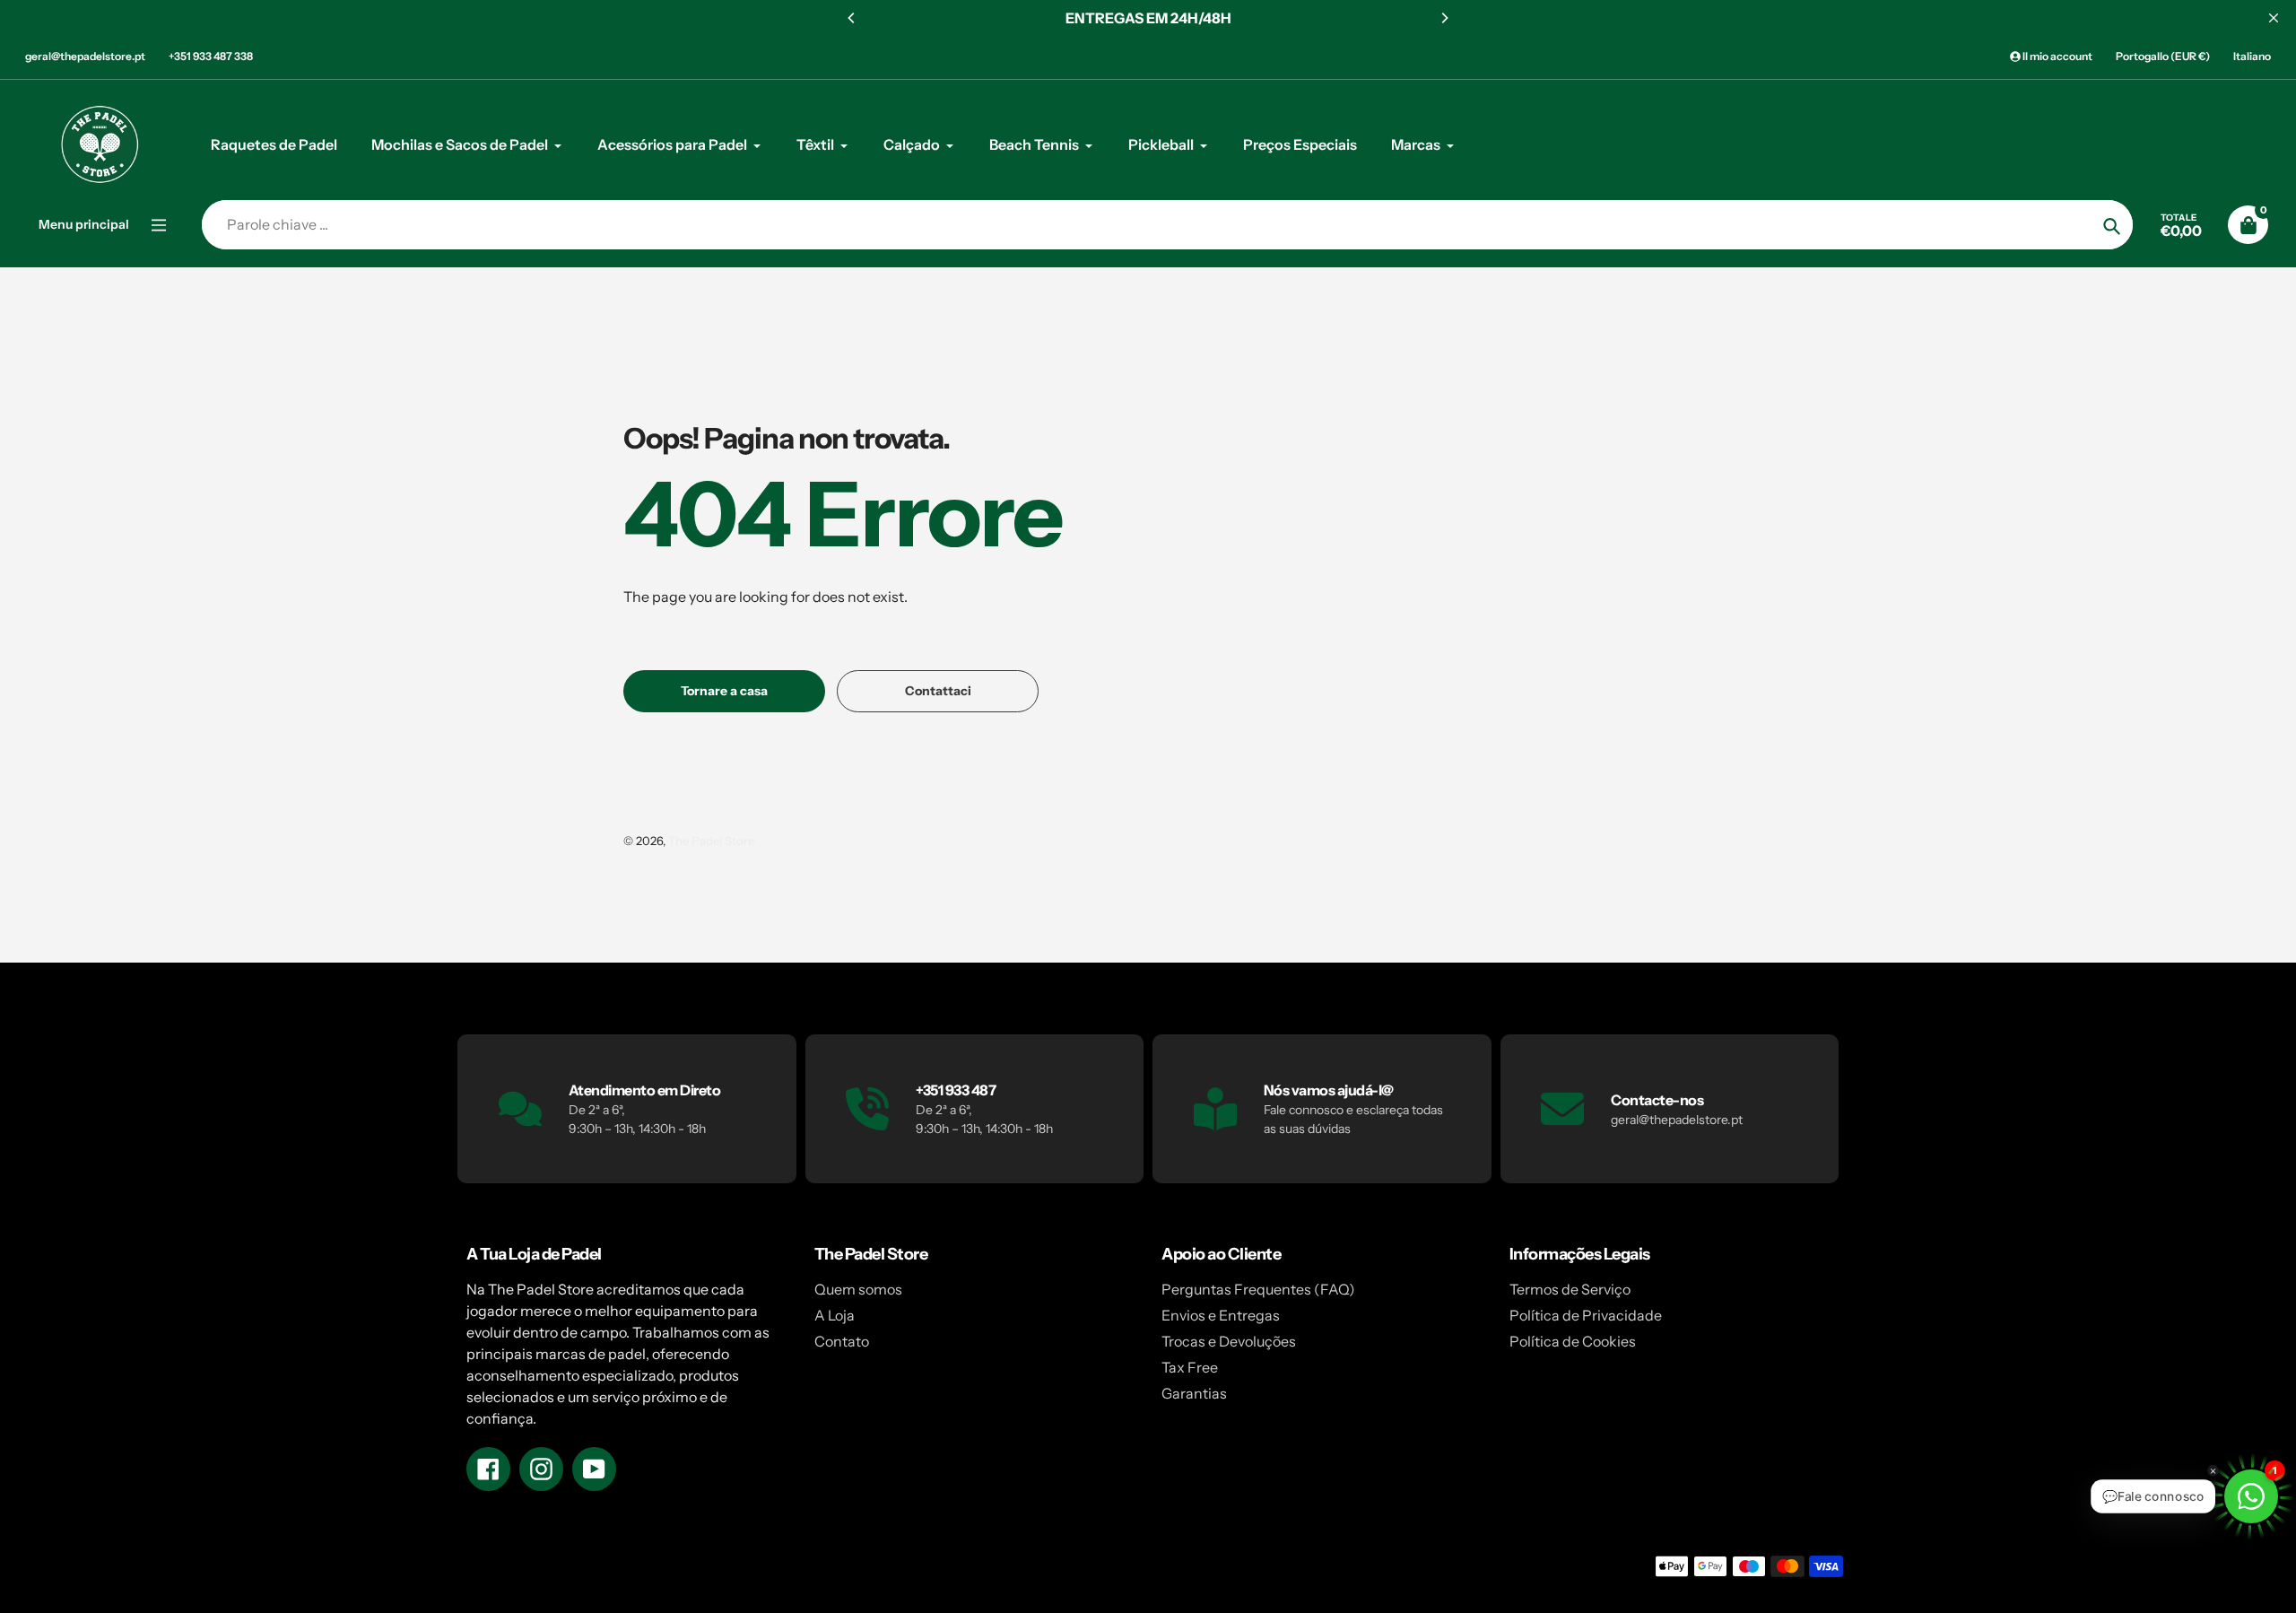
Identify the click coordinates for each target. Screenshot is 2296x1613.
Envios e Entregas (1221, 1315)
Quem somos (858, 1289)
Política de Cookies (1573, 1341)
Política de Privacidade (1586, 1315)
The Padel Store (711, 841)
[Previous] (852, 18)
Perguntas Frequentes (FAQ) (1258, 1289)
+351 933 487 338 (211, 56)
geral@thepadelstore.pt (85, 56)
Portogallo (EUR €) (2163, 56)
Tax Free (1190, 1367)
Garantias (1194, 1393)
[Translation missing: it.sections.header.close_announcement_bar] (2274, 18)
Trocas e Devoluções (1229, 1341)
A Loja (835, 1315)
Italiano (2252, 56)
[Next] (1444, 18)
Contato (842, 1341)
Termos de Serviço (1570, 1289)
